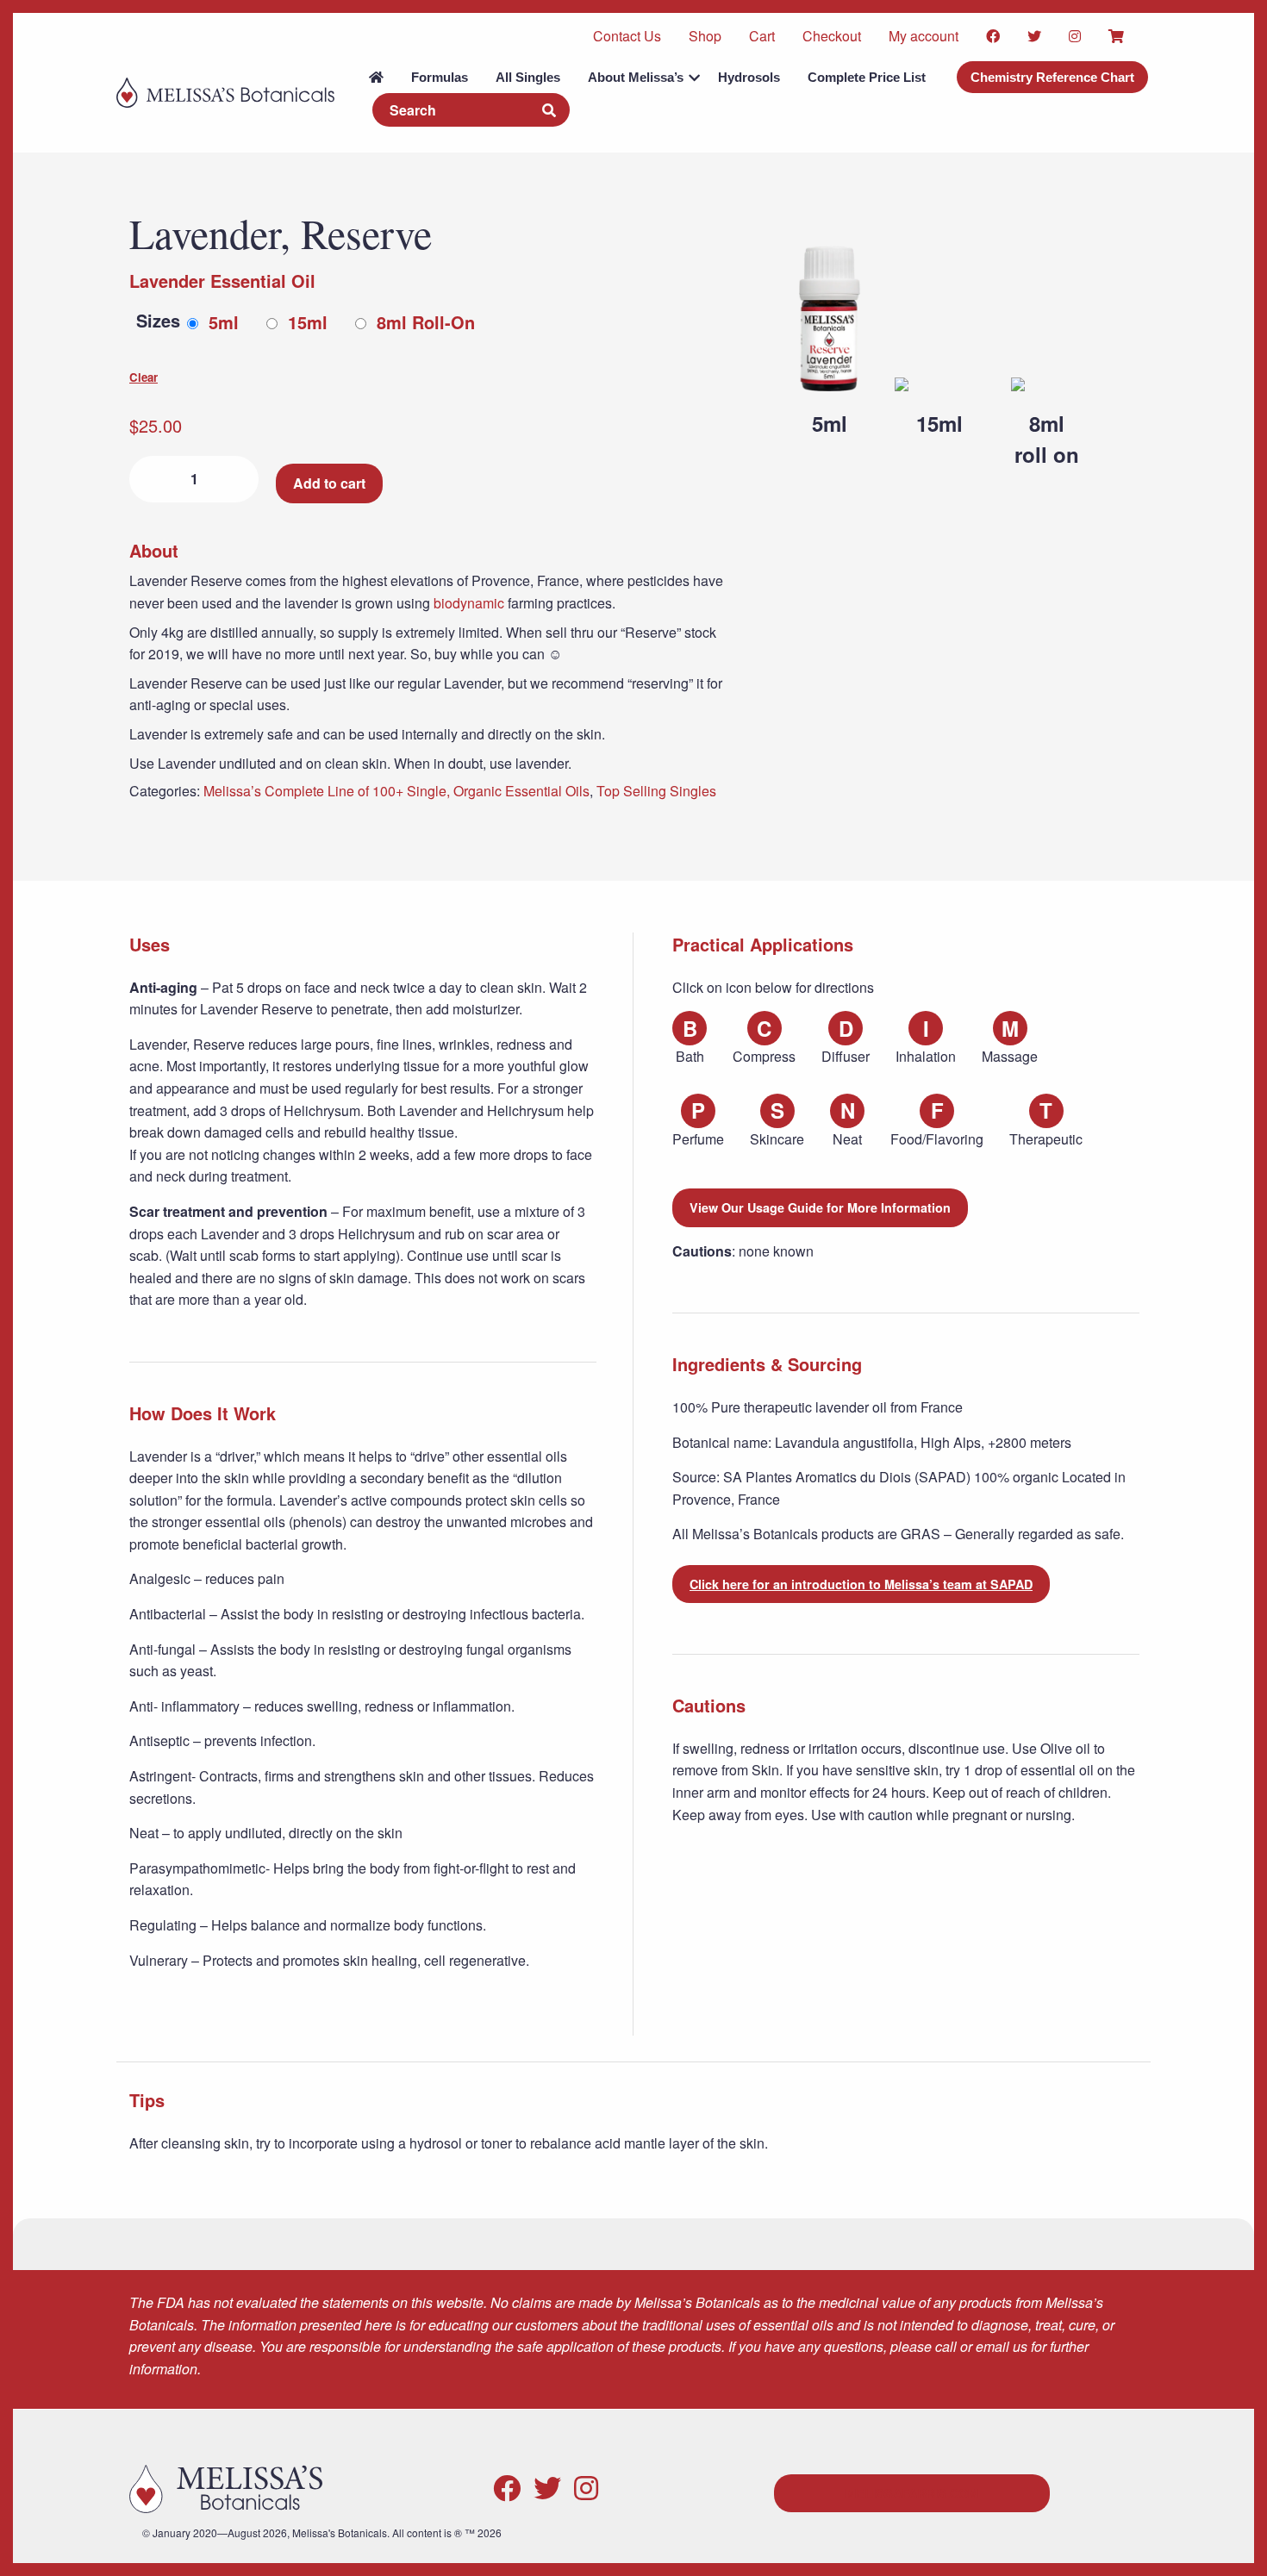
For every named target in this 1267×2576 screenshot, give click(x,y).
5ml (224, 322)
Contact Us (627, 36)
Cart (762, 36)
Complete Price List (867, 77)
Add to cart (329, 483)
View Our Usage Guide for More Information (820, 1207)
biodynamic (469, 603)
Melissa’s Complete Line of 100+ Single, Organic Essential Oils (396, 791)
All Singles (528, 77)
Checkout (832, 36)
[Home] (376, 77)
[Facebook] (507, 2486)
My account (924, 36)
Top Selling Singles (656, 791)
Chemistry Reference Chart (1052, 77)
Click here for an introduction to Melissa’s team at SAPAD (861, 1584)
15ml (308, 322)
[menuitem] (376, 77)
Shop (705, 36)
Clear (144, 377)
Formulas (440, 77)
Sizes (158, 320)
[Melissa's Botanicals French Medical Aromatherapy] (225, 85)
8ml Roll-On (426, 322)
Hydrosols (749, 77)
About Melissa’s (636, 77)
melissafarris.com (912, 2493)
